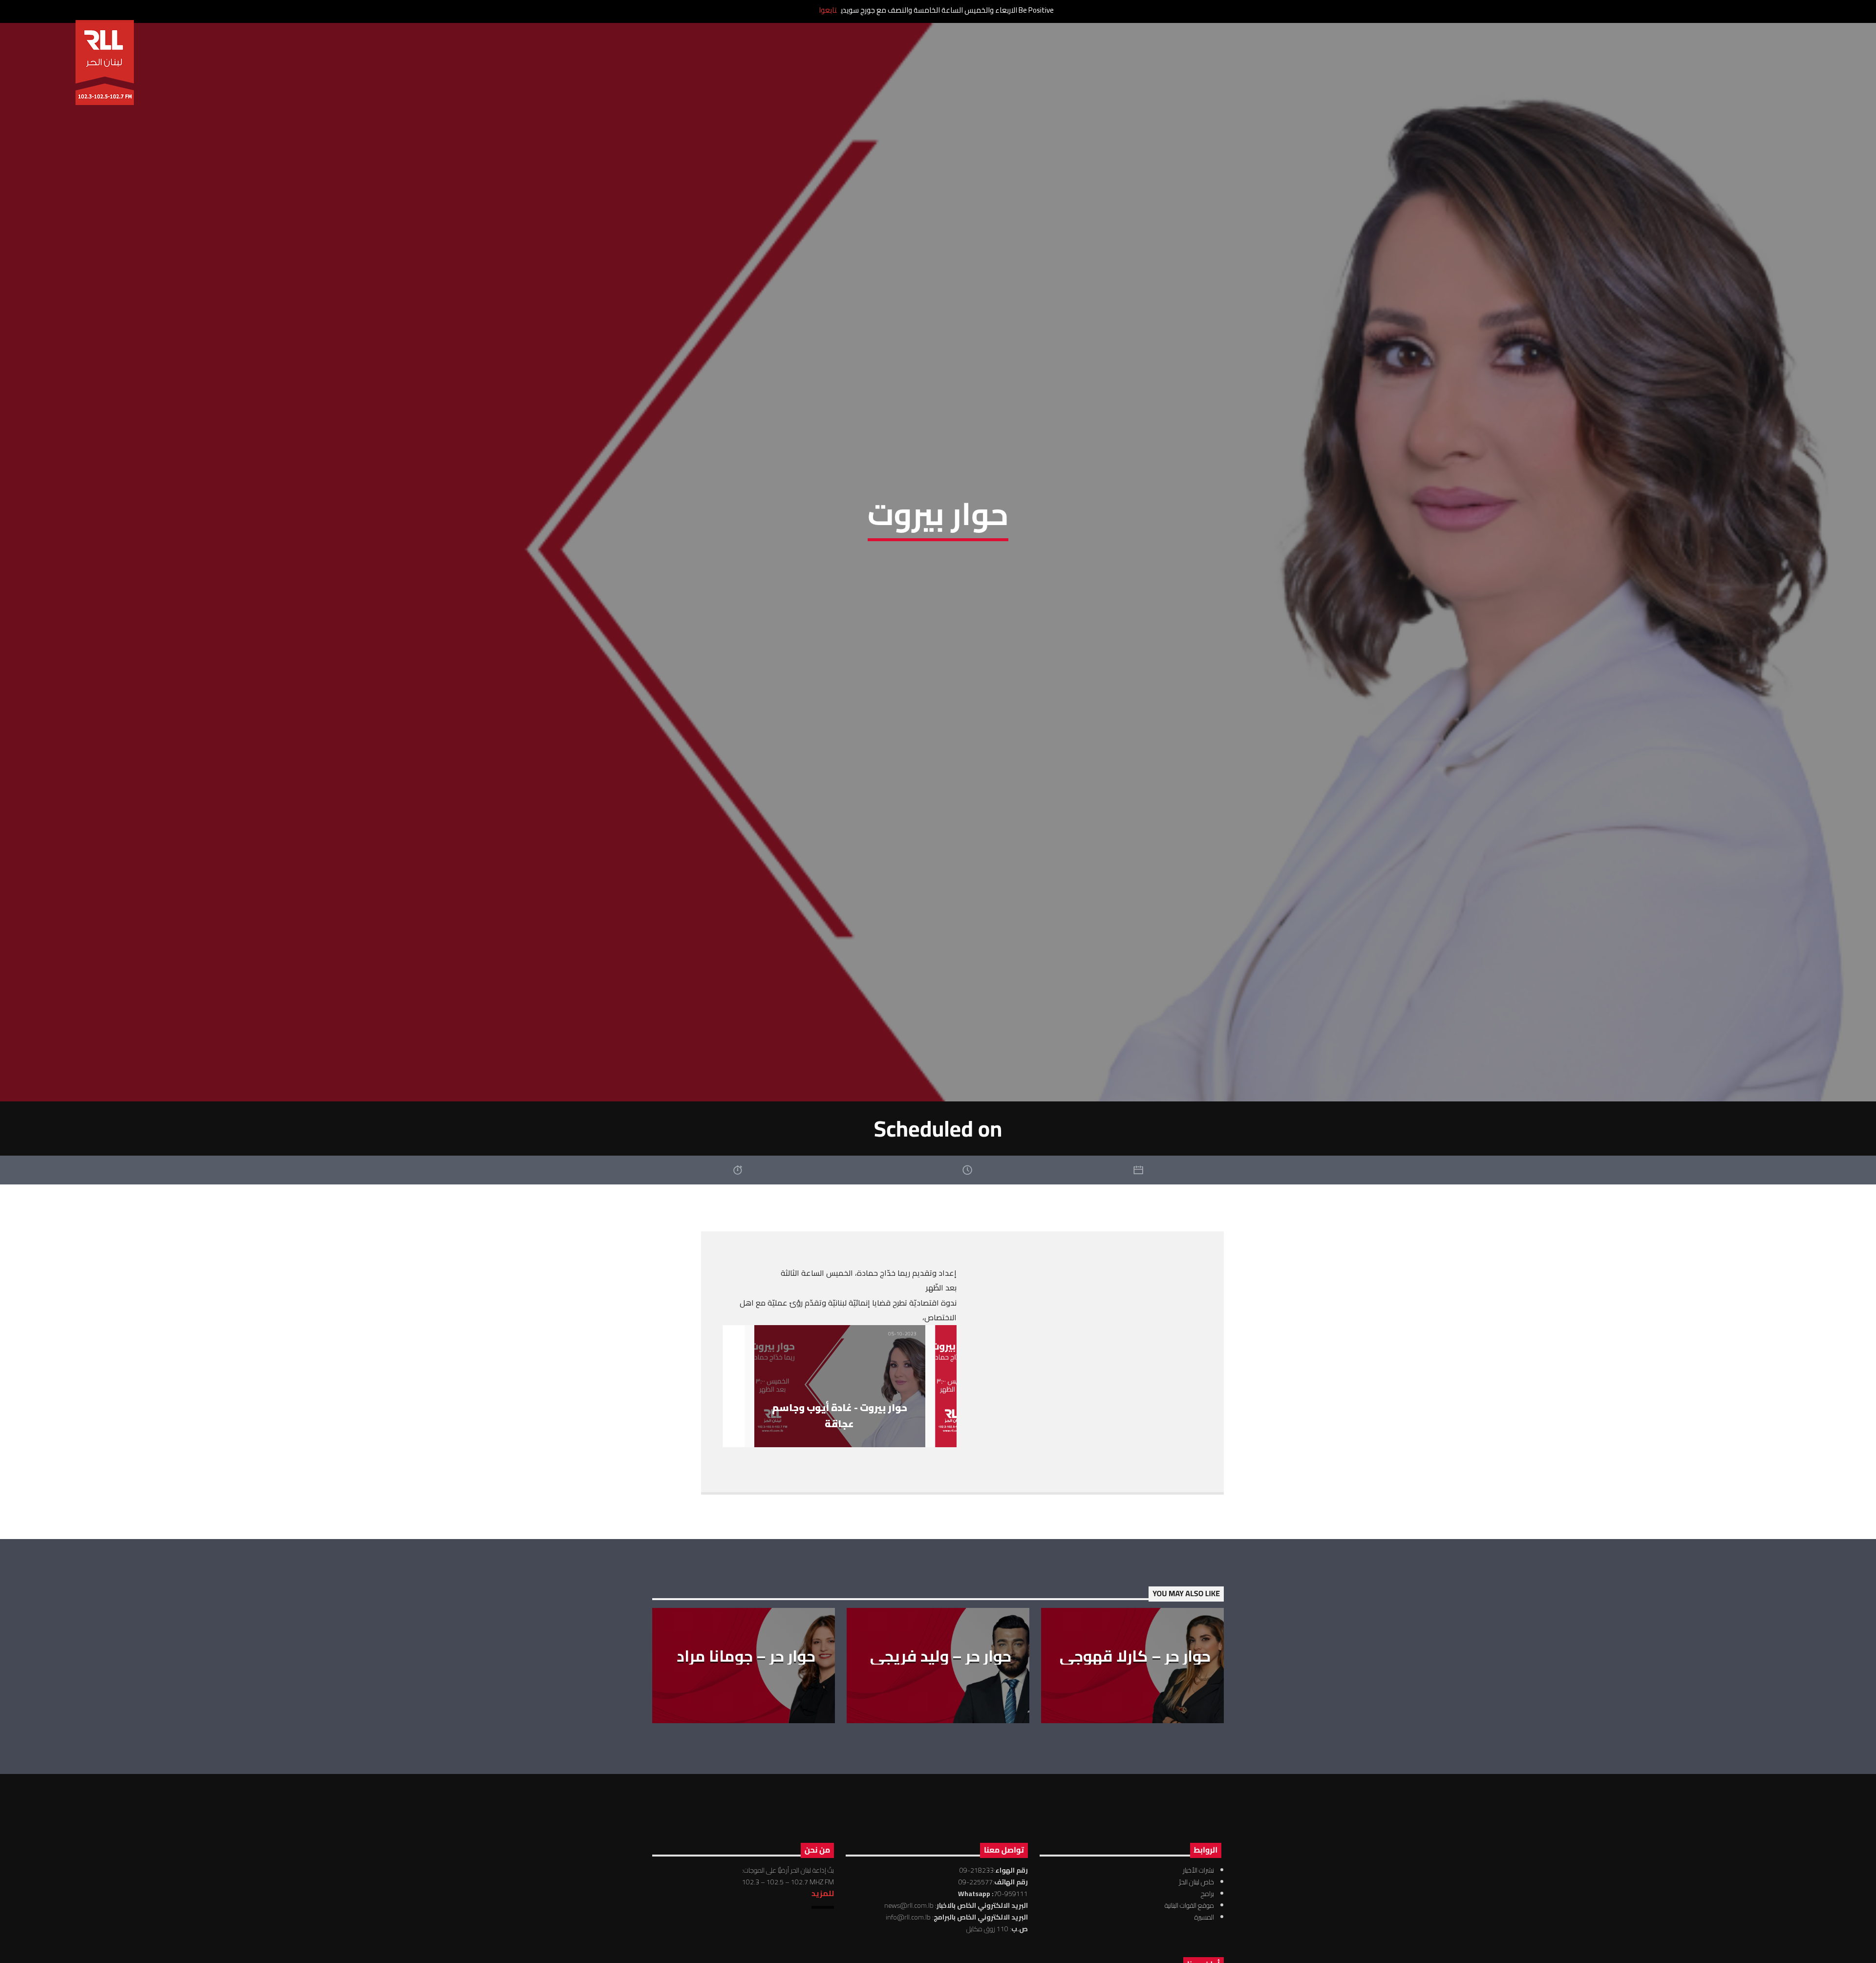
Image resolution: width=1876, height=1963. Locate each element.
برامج (1207, 1903)
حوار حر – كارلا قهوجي (1135, 1666)
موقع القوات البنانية (1189, 1915)
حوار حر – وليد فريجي (941, 1666)
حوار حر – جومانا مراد (746, 1666)
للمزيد (823, 1903)
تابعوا (828, 10)
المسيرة (1204, 1927)
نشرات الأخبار (1198, 1880)
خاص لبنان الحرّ (1196, 1892)
